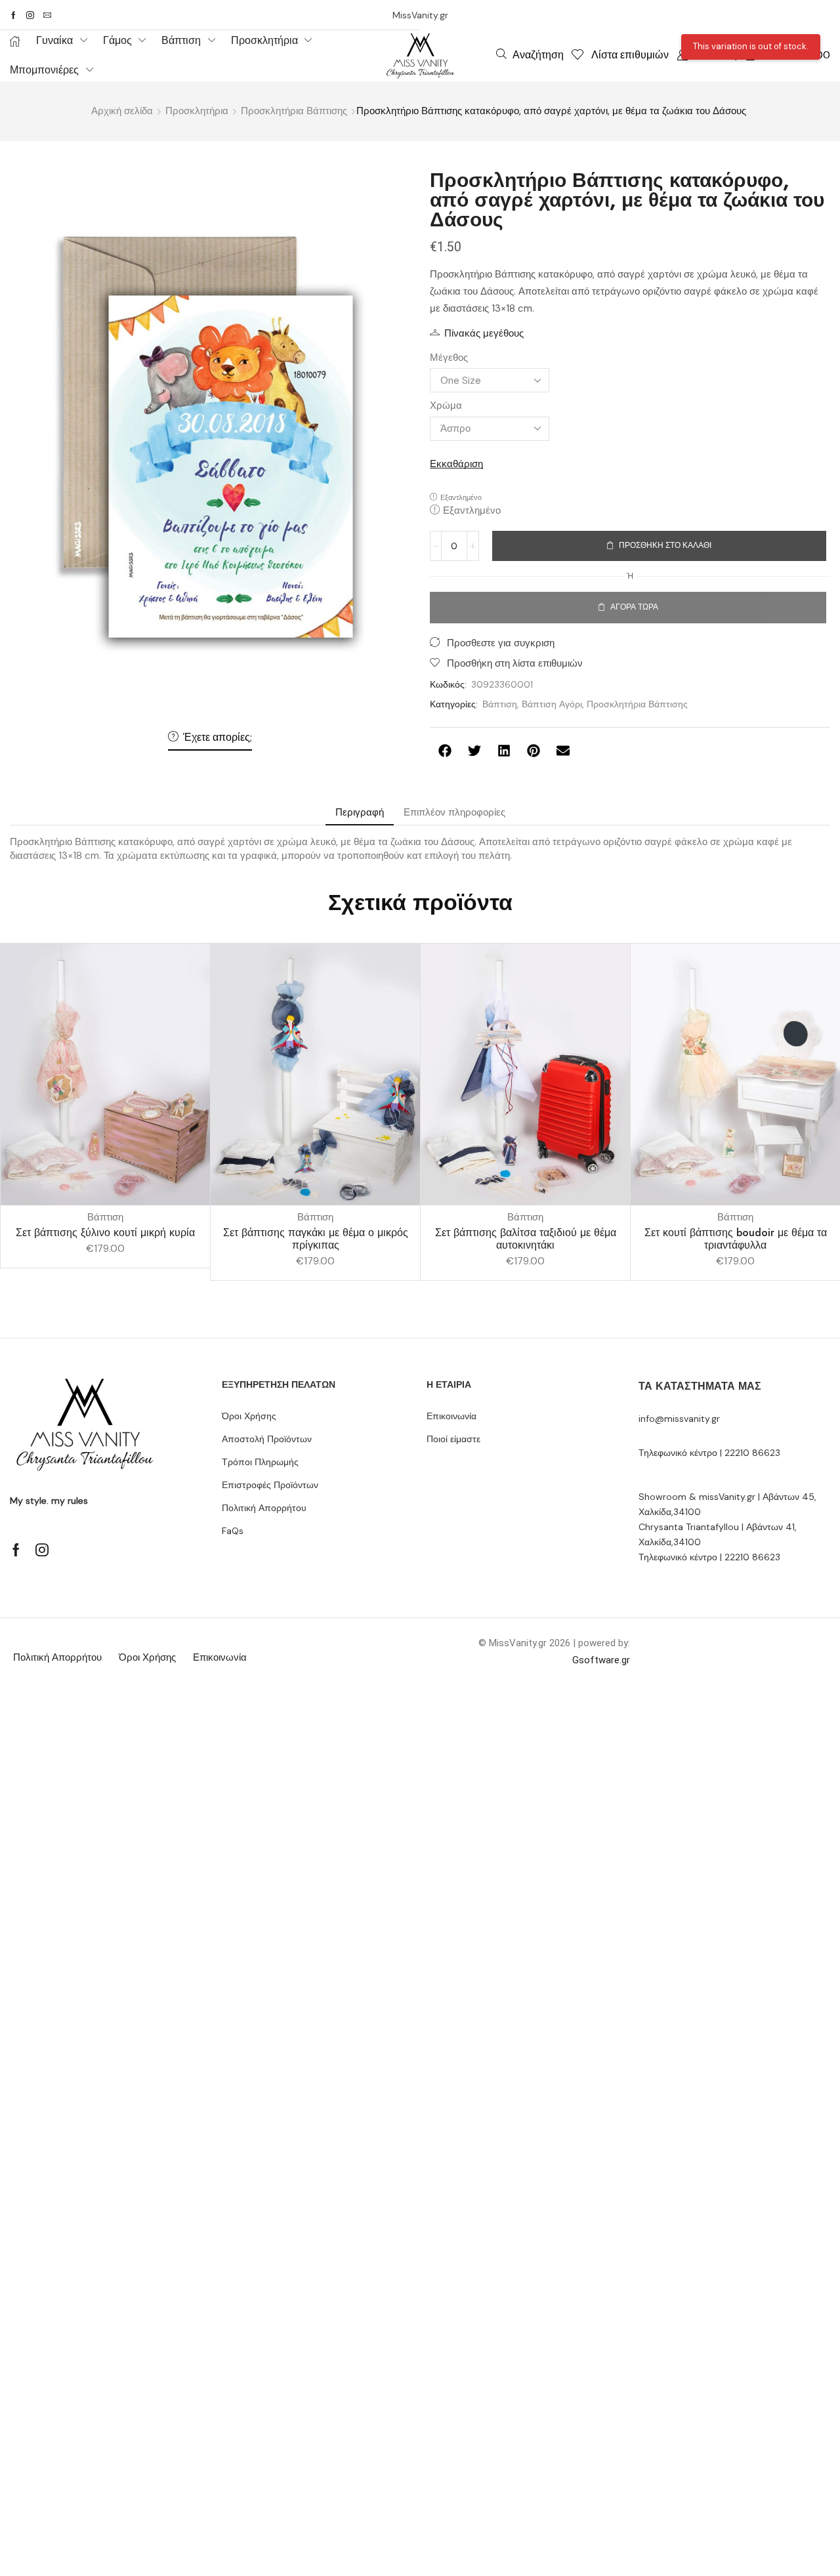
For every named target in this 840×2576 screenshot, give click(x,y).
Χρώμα (446, 405)
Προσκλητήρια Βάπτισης (294, 111)
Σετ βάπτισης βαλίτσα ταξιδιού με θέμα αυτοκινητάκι (526, 1239)
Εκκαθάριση (456, 464)
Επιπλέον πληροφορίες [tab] (454, 812)
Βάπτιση (500, 704)
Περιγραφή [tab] (360, 812)
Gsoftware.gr (601, 1660)
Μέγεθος (449, 358)
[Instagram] (30, 15)
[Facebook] (13, 15)
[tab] (360, 813)
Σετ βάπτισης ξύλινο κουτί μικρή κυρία (105, 1233)
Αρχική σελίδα (122, 111)
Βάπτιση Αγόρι (552, 704)
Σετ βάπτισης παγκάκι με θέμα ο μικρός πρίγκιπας (316, 1239)
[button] (530, 54)
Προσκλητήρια (197, 111)
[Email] (47, 15)
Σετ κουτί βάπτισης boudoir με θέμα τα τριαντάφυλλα (736, 1239)
